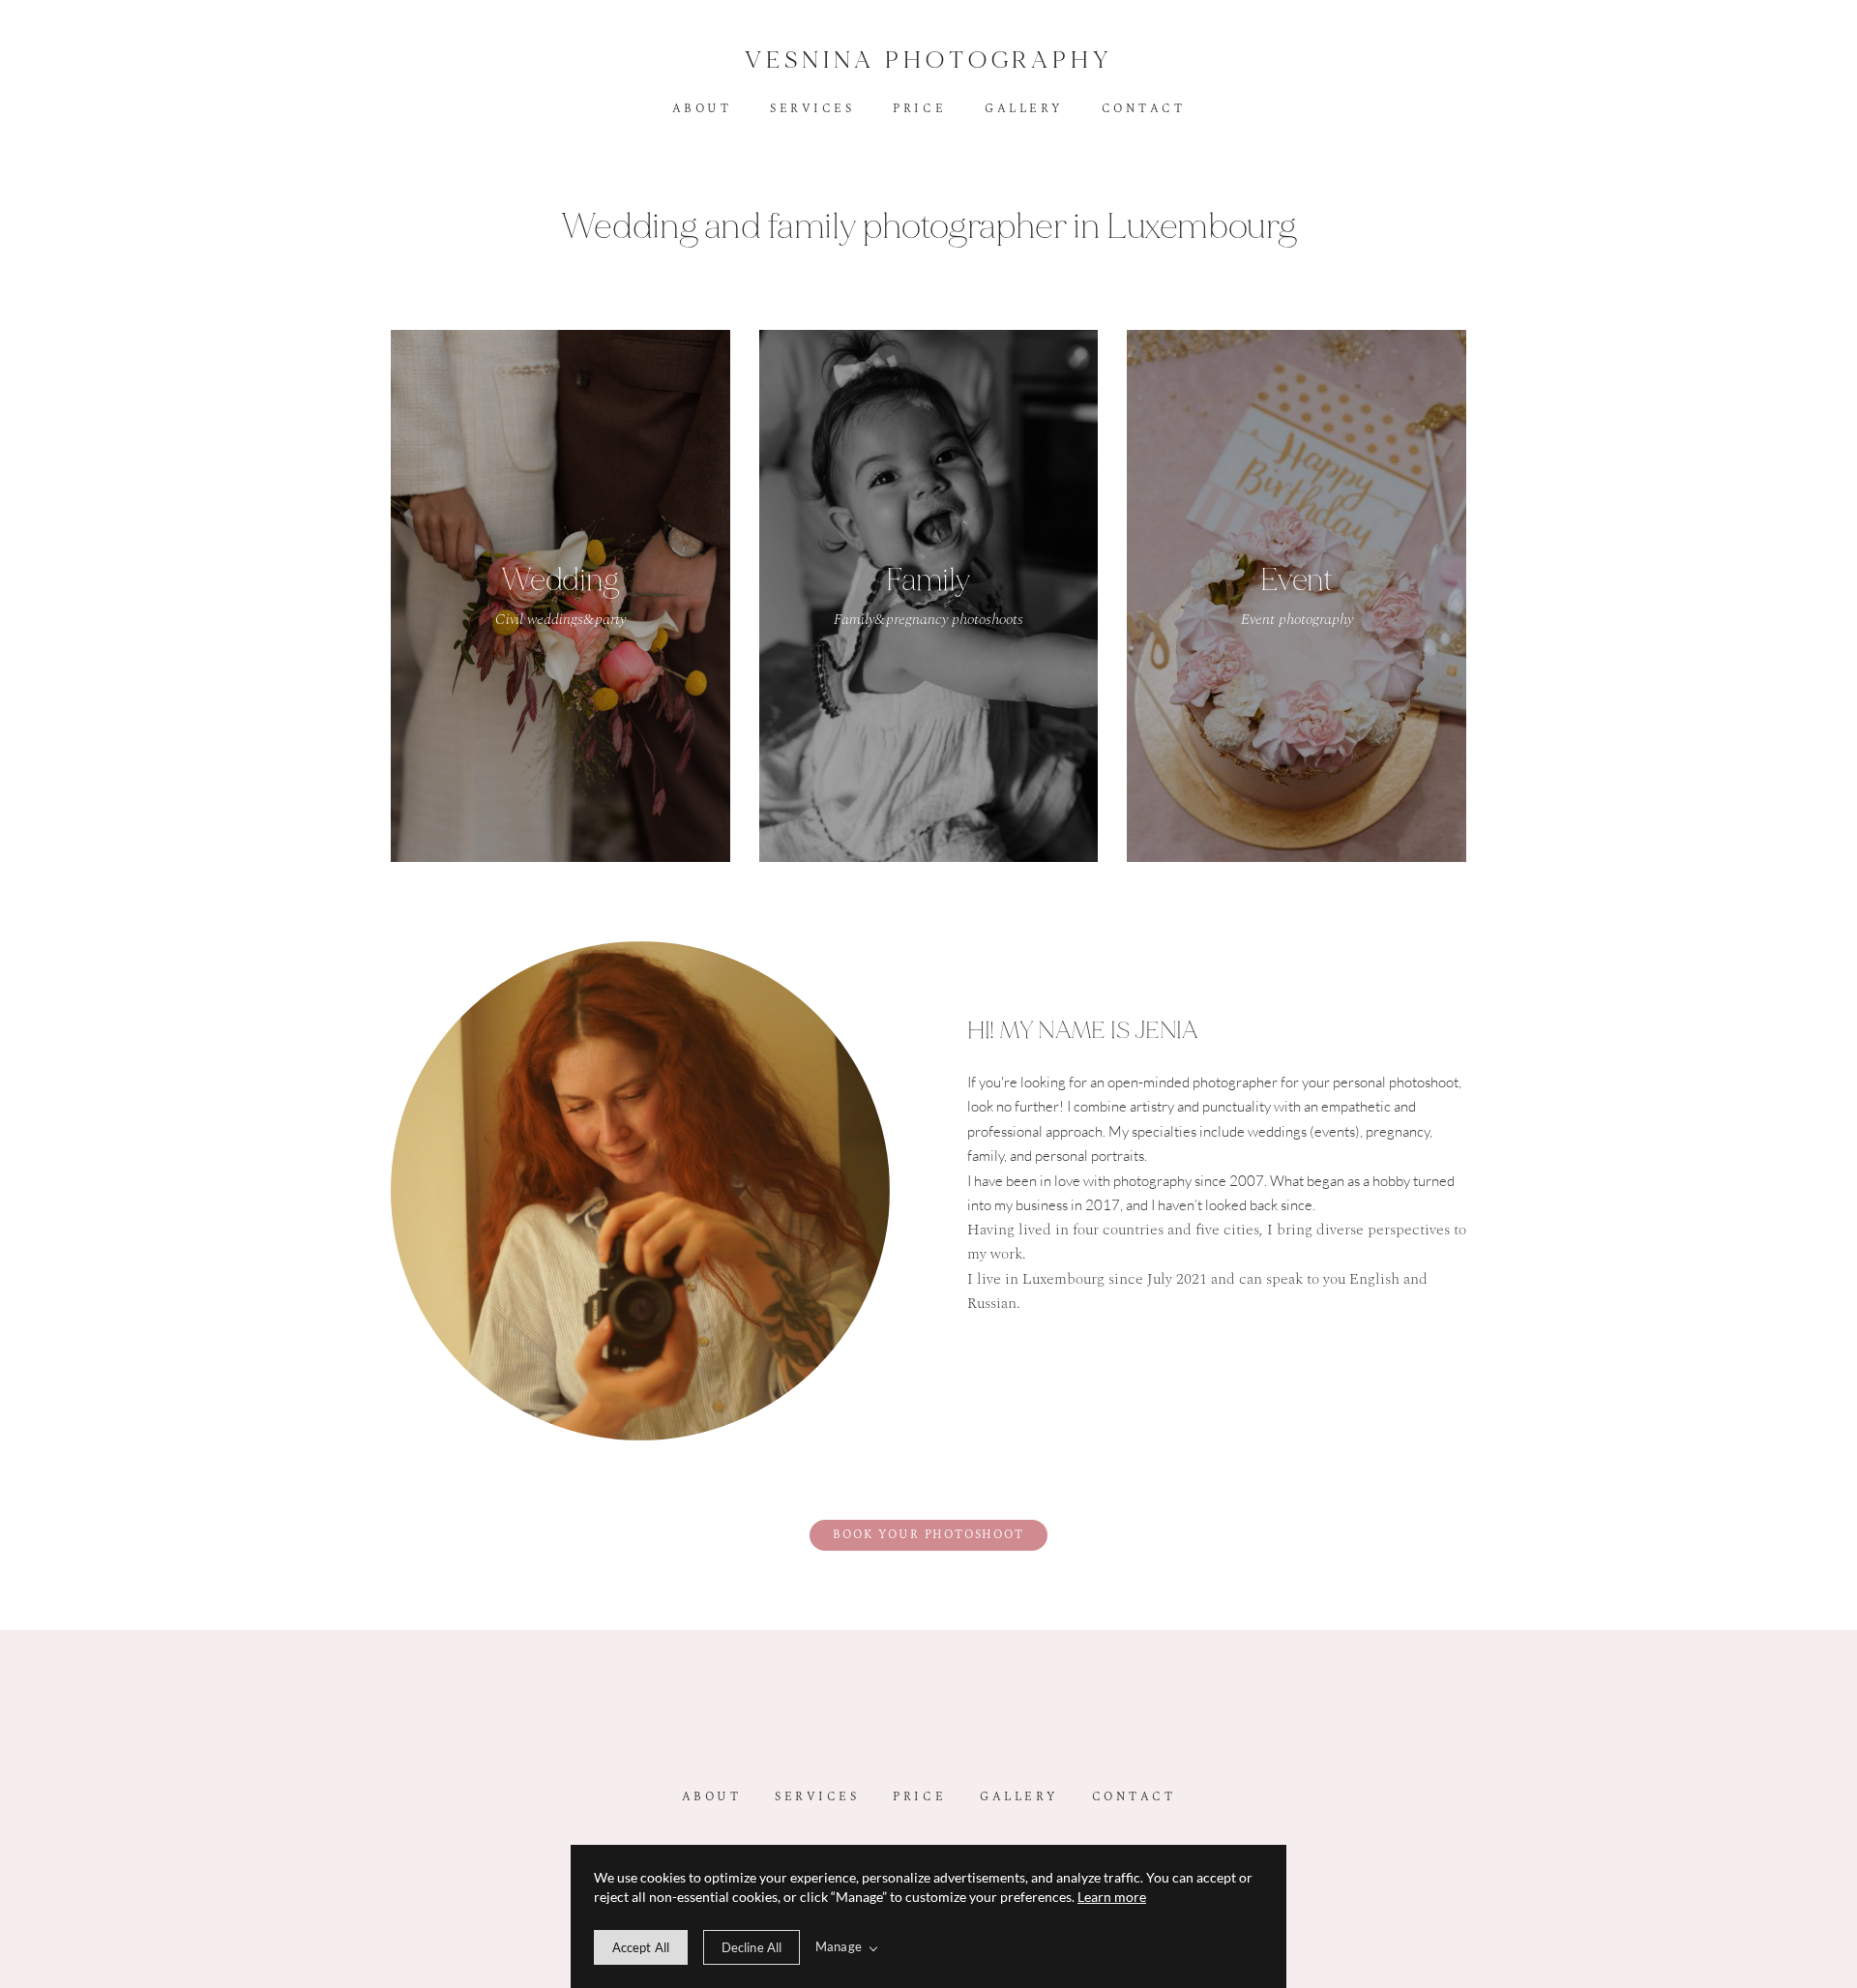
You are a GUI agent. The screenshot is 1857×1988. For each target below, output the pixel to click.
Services (812, 109)
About (702, 109)
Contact (1144, 109)
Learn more (1112, 1897)
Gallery (1024, 109)
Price (919, 109)
